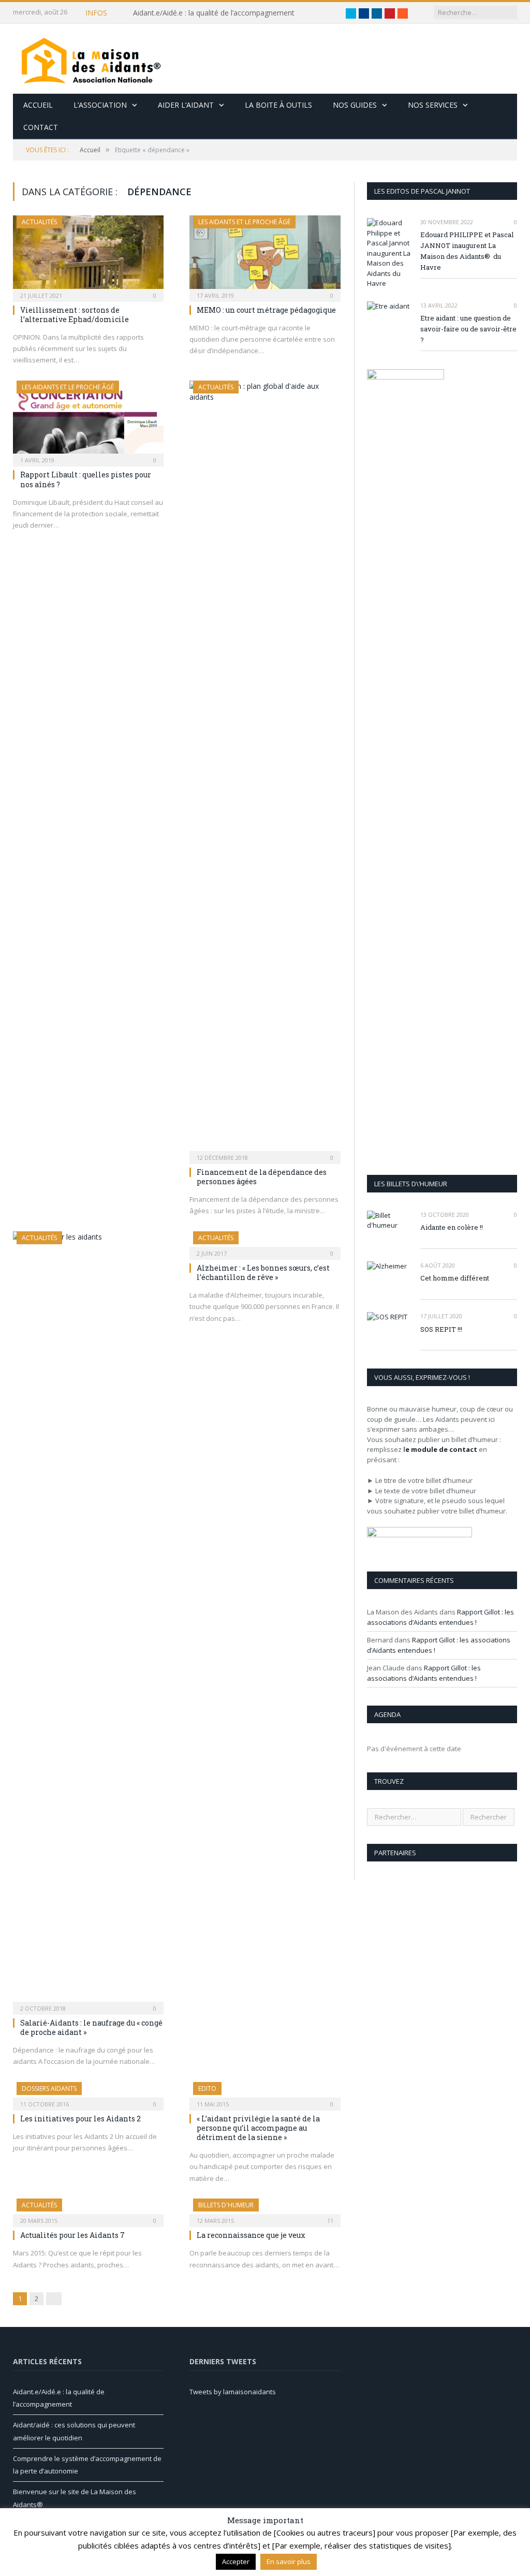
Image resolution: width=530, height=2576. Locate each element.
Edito (207, 2089)
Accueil (38, 105)
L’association (100, 105)
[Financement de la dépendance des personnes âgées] (265, 769)
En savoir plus (289, 2562)
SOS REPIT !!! (441, 1329)
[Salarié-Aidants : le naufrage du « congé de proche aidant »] (88, 1620)
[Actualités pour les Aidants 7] (88, 2209)
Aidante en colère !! (452, 1227)
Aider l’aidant (186, 105)
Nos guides (355, 105)
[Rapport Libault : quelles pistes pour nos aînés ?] (88, 420)
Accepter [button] (236, 2562)
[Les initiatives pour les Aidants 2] (88, 2093)
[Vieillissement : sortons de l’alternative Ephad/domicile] (88, 255)
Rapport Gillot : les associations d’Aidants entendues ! (440, 1617)
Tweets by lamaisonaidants (233, 2392)
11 (329, 2221)
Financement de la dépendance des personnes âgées (262, 1177)
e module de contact (441, 1449)
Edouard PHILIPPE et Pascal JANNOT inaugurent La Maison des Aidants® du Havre (467, 251)
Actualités (39, 222)
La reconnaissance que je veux (251, 2235)
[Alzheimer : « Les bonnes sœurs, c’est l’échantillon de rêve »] (265, 1242)
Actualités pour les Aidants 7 (72, 2235)
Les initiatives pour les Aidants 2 (80, 2119)
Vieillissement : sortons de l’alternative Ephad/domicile (75, 315)
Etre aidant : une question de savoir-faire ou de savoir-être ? (468, 329)
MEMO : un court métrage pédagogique (266, 310)
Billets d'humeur (226, 2205)
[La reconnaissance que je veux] (265, 2209)
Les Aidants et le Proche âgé (244, 222)
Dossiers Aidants (49, 2089)
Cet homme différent (455, 1278)
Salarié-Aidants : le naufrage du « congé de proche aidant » (91, 2027)
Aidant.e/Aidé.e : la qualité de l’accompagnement (214, 13)
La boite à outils (278, 105)
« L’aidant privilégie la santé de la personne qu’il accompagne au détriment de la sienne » (258, 2128)
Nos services (433, 105)
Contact (41, 127)
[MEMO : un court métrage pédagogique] (265, 255)
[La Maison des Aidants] (91, 59)
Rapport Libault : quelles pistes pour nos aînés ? (86, 479)
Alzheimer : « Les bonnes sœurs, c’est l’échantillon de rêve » (263, 1272)
